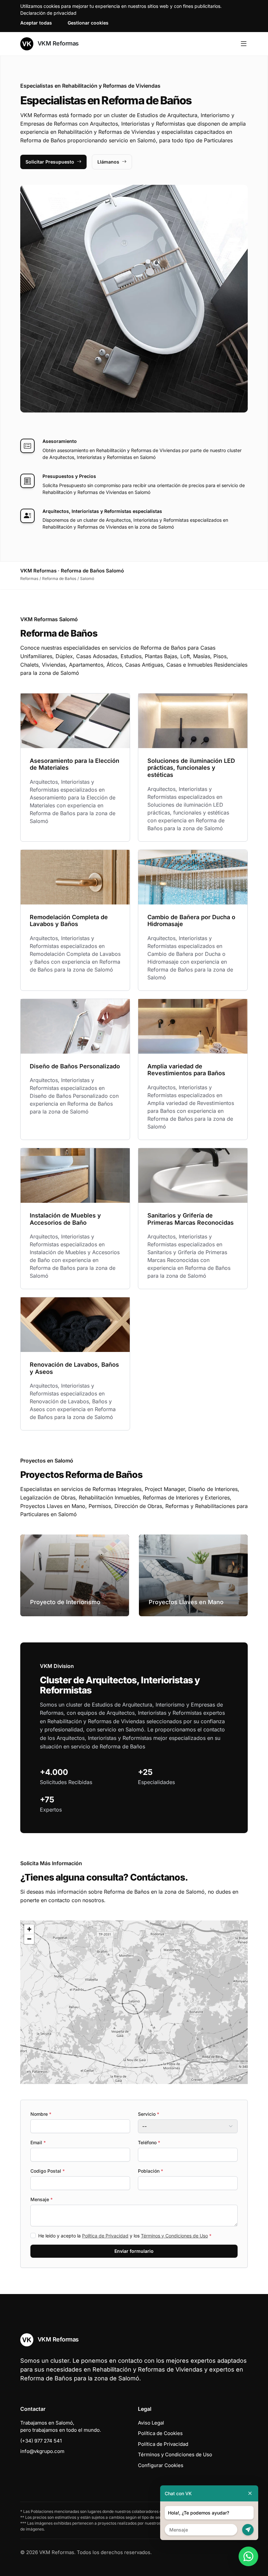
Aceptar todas (36, 23)
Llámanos (108, 162)
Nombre (41, 2114)
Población (151, 2171)
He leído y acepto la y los (125, 2236)
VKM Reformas (57, 43)
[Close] (250, 2493)
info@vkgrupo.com (42, 2451)
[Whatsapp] (248, 2556)
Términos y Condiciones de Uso (174, 2236)
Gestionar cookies (88, 23)
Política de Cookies (160, 2433)
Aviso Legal (151, 2423)
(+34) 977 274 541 (41, 2441)
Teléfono (149, 2142)
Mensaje (42, 2199)
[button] (134, 2002)
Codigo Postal (48, 2171)
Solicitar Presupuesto (50, 162)
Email (38, 2142)
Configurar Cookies (161, 2465)
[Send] (248, 2530)
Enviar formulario (134, 2251)
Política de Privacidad (105, 2236)
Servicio (149, 2114)
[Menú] (244, 44)
